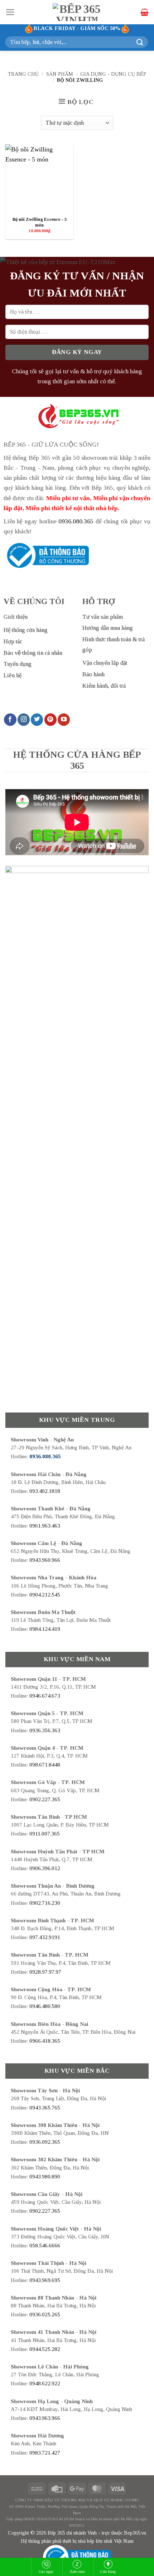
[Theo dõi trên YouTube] (64, 720)
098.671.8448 (45, 1765)
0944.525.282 (45, 2349)
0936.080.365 (76, 521)
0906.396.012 (45, 1868)
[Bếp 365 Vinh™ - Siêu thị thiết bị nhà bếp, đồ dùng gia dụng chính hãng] (77, 12)
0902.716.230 (45, 1903)
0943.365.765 (45, 2108)
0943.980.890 (45, 2177)
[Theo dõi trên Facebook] (10, 720)
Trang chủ (23, 74)
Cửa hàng (108, 2571)
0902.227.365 (45, 1799)
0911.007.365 (45, 1834)
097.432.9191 (45, 1937)
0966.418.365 (45, 2041)
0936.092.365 (45, 2142)
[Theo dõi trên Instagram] (24, 720)
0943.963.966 (45, 2418)
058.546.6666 (45, 2246)
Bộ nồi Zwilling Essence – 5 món (40, 222)
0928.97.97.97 (45, 1972)
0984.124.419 (45, 1629)
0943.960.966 (45, 1560)
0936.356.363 (45, 1730)
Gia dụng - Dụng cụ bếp (113, 74)
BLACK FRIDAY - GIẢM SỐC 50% (77, 28)
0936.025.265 (45, 2315)
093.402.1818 (45, 1491)
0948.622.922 (45, 2383)
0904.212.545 (45, 1595)
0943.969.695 (45, 2280)
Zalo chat (77, 2571)
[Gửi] (140, 42)
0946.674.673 (45, 1696)
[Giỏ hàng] (145, 12)
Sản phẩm (60, 74)
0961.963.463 (45, 1526)
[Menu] (10, 12)
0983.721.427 (45, 2453)
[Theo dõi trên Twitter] (37, 720)
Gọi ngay (46, 2571)
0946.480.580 (45, 2006)
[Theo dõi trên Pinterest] (50, 720)
